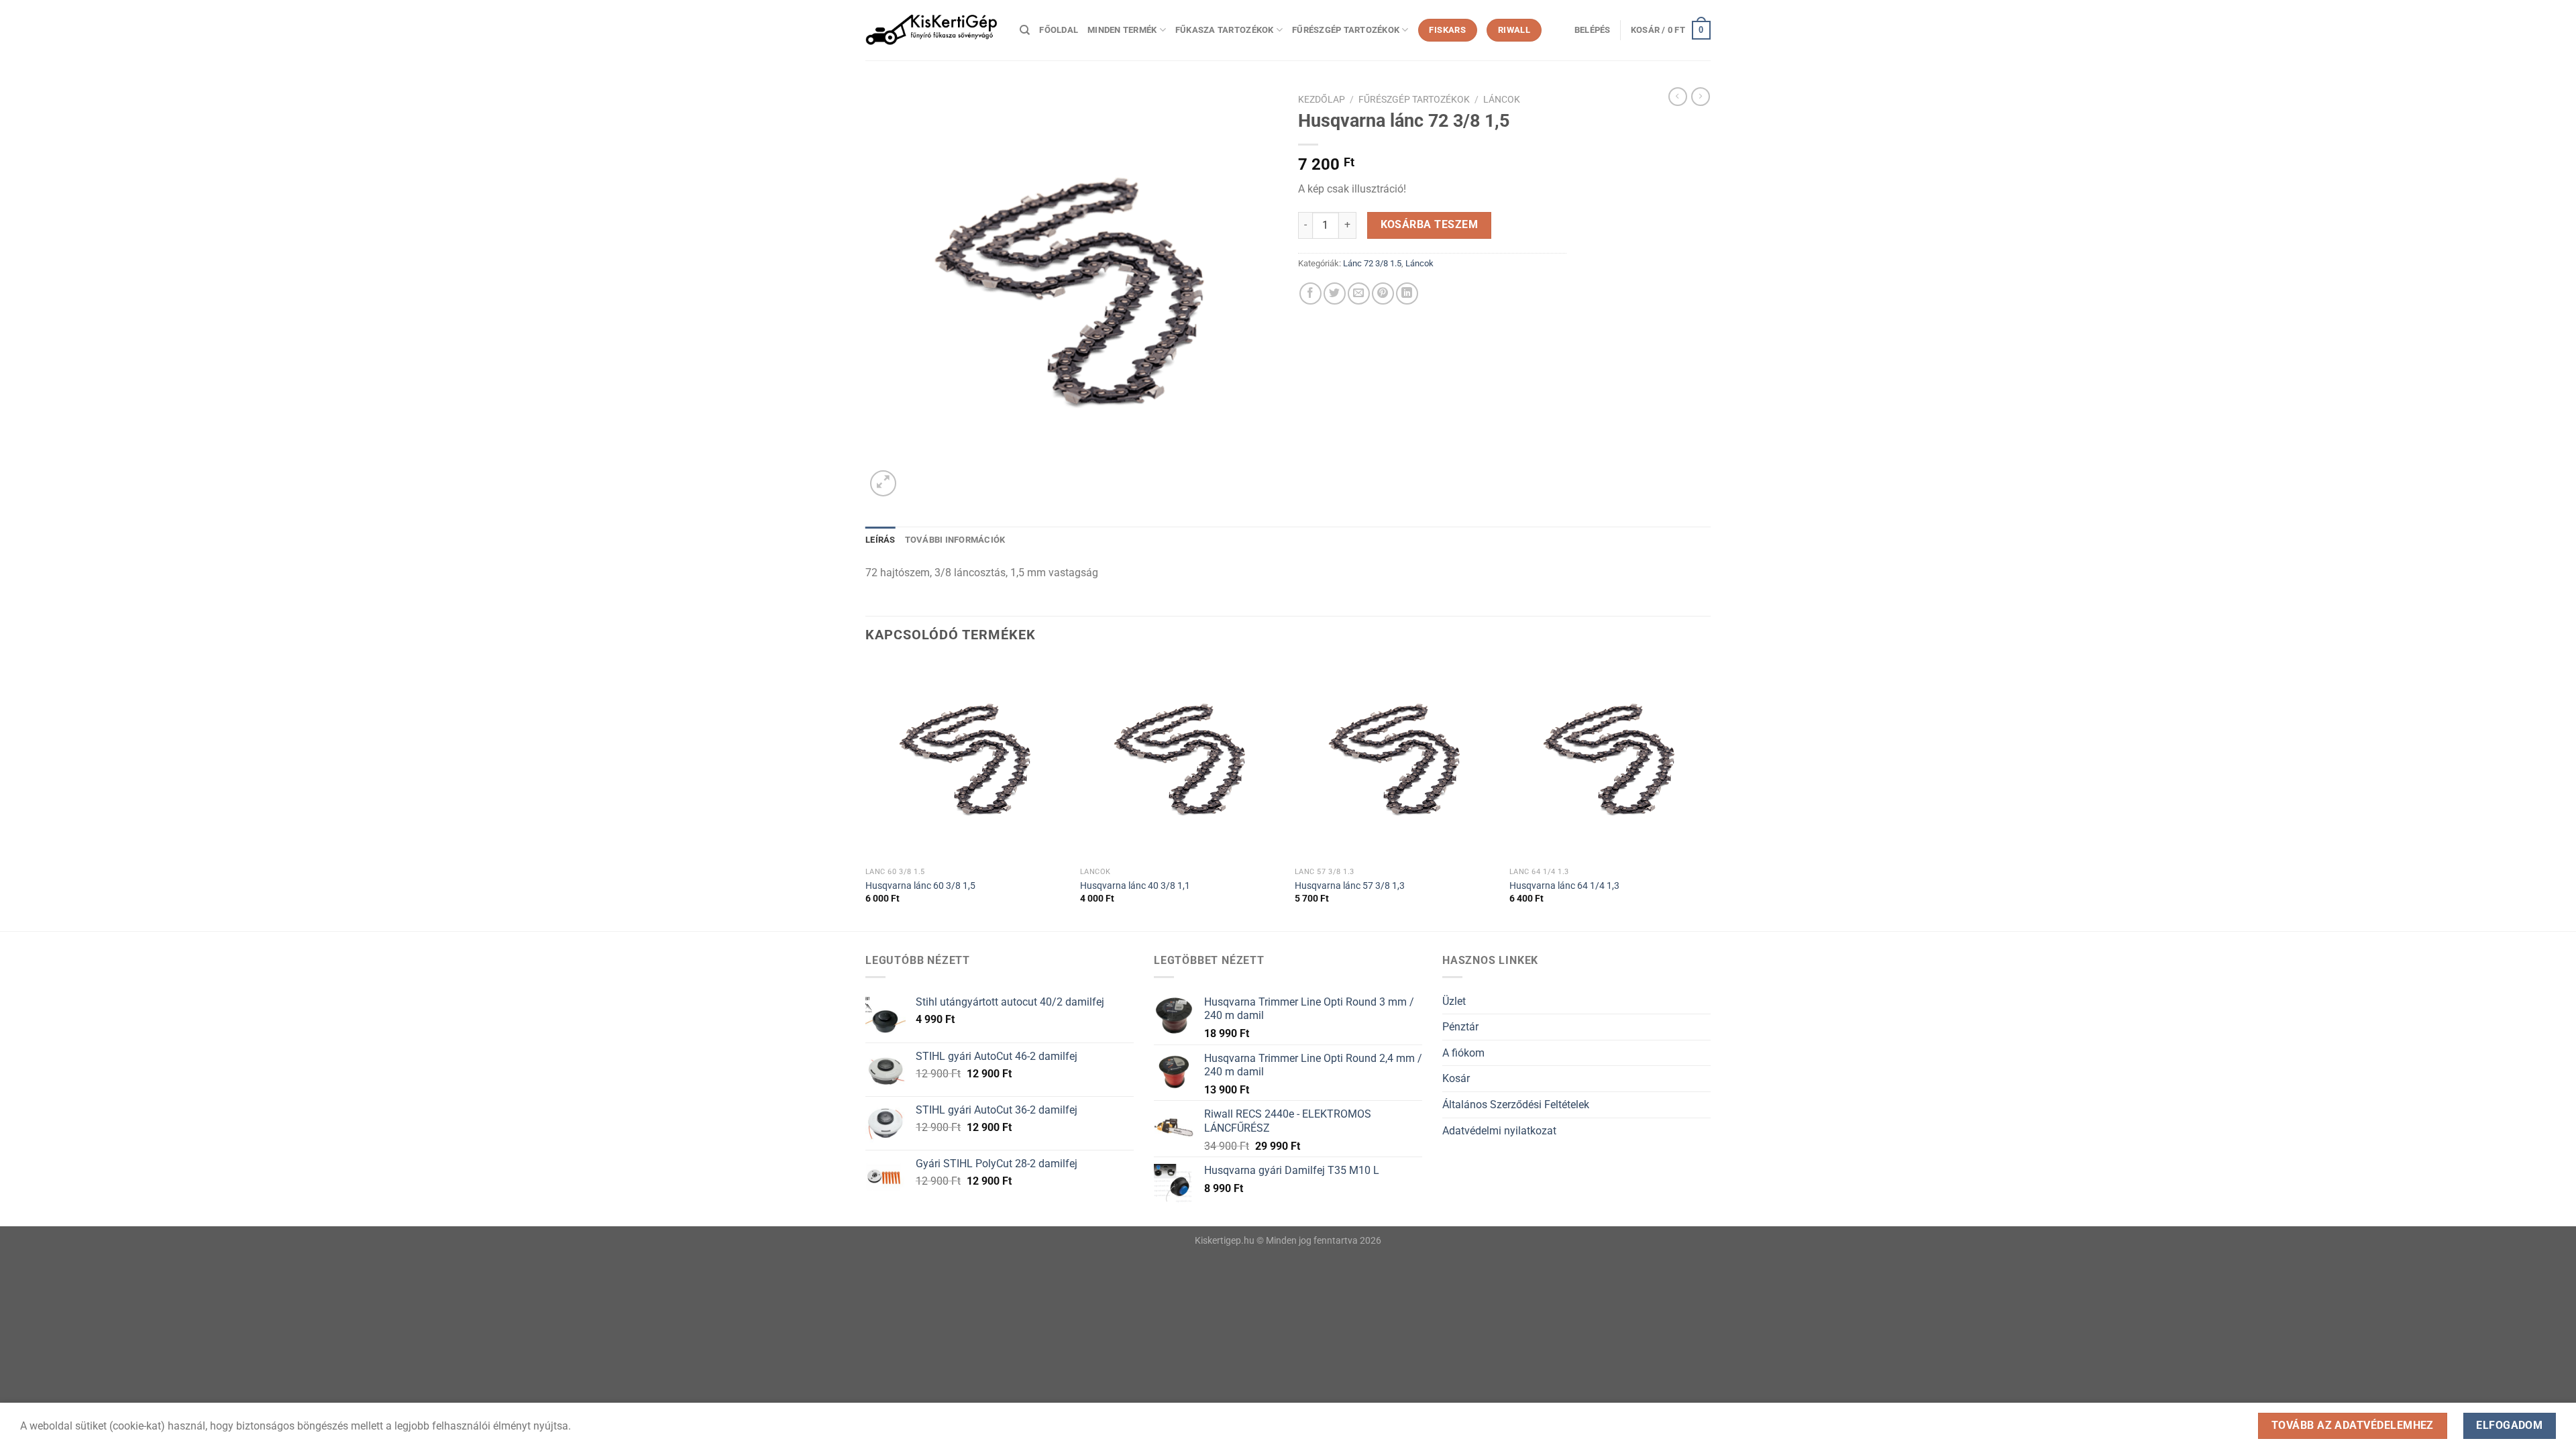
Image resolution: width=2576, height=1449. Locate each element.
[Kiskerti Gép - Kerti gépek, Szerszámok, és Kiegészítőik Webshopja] (932, 30)
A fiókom (1463, 1053)
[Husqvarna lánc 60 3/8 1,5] (966, 760)
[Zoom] (883, 483)
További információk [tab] (955, 540)
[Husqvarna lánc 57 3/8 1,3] (1395, 760)
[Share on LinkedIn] (1407, 293)
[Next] (1710, 794)
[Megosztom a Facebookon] (1310, 293)
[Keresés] (1025, 30)
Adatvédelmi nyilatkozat (1499, 1131)
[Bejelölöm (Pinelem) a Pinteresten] (1383, 293)
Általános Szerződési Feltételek (1516, 1105)
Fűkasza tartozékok (1225, 30)
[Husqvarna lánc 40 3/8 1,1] (1181, 760)
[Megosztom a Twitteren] (1335, 293)
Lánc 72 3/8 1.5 (1372, 263)
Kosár (1456, 1078)
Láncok (1502, 99)
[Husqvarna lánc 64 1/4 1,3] (1610, 760)
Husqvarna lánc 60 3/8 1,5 (920, 886)
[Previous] (866, 794)
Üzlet (1454, 1001)
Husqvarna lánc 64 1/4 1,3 (1564, 886)
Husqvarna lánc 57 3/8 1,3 (1350, 886)
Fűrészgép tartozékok (1346, 30)
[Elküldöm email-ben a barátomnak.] (1359, 293)
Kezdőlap (1322, 99)
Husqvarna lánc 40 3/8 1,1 (1135, 886)
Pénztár (1460, 1027)
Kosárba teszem (1430, 225)
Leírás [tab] (880, 540)
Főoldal (1059, 30)
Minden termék (1122, 30)
